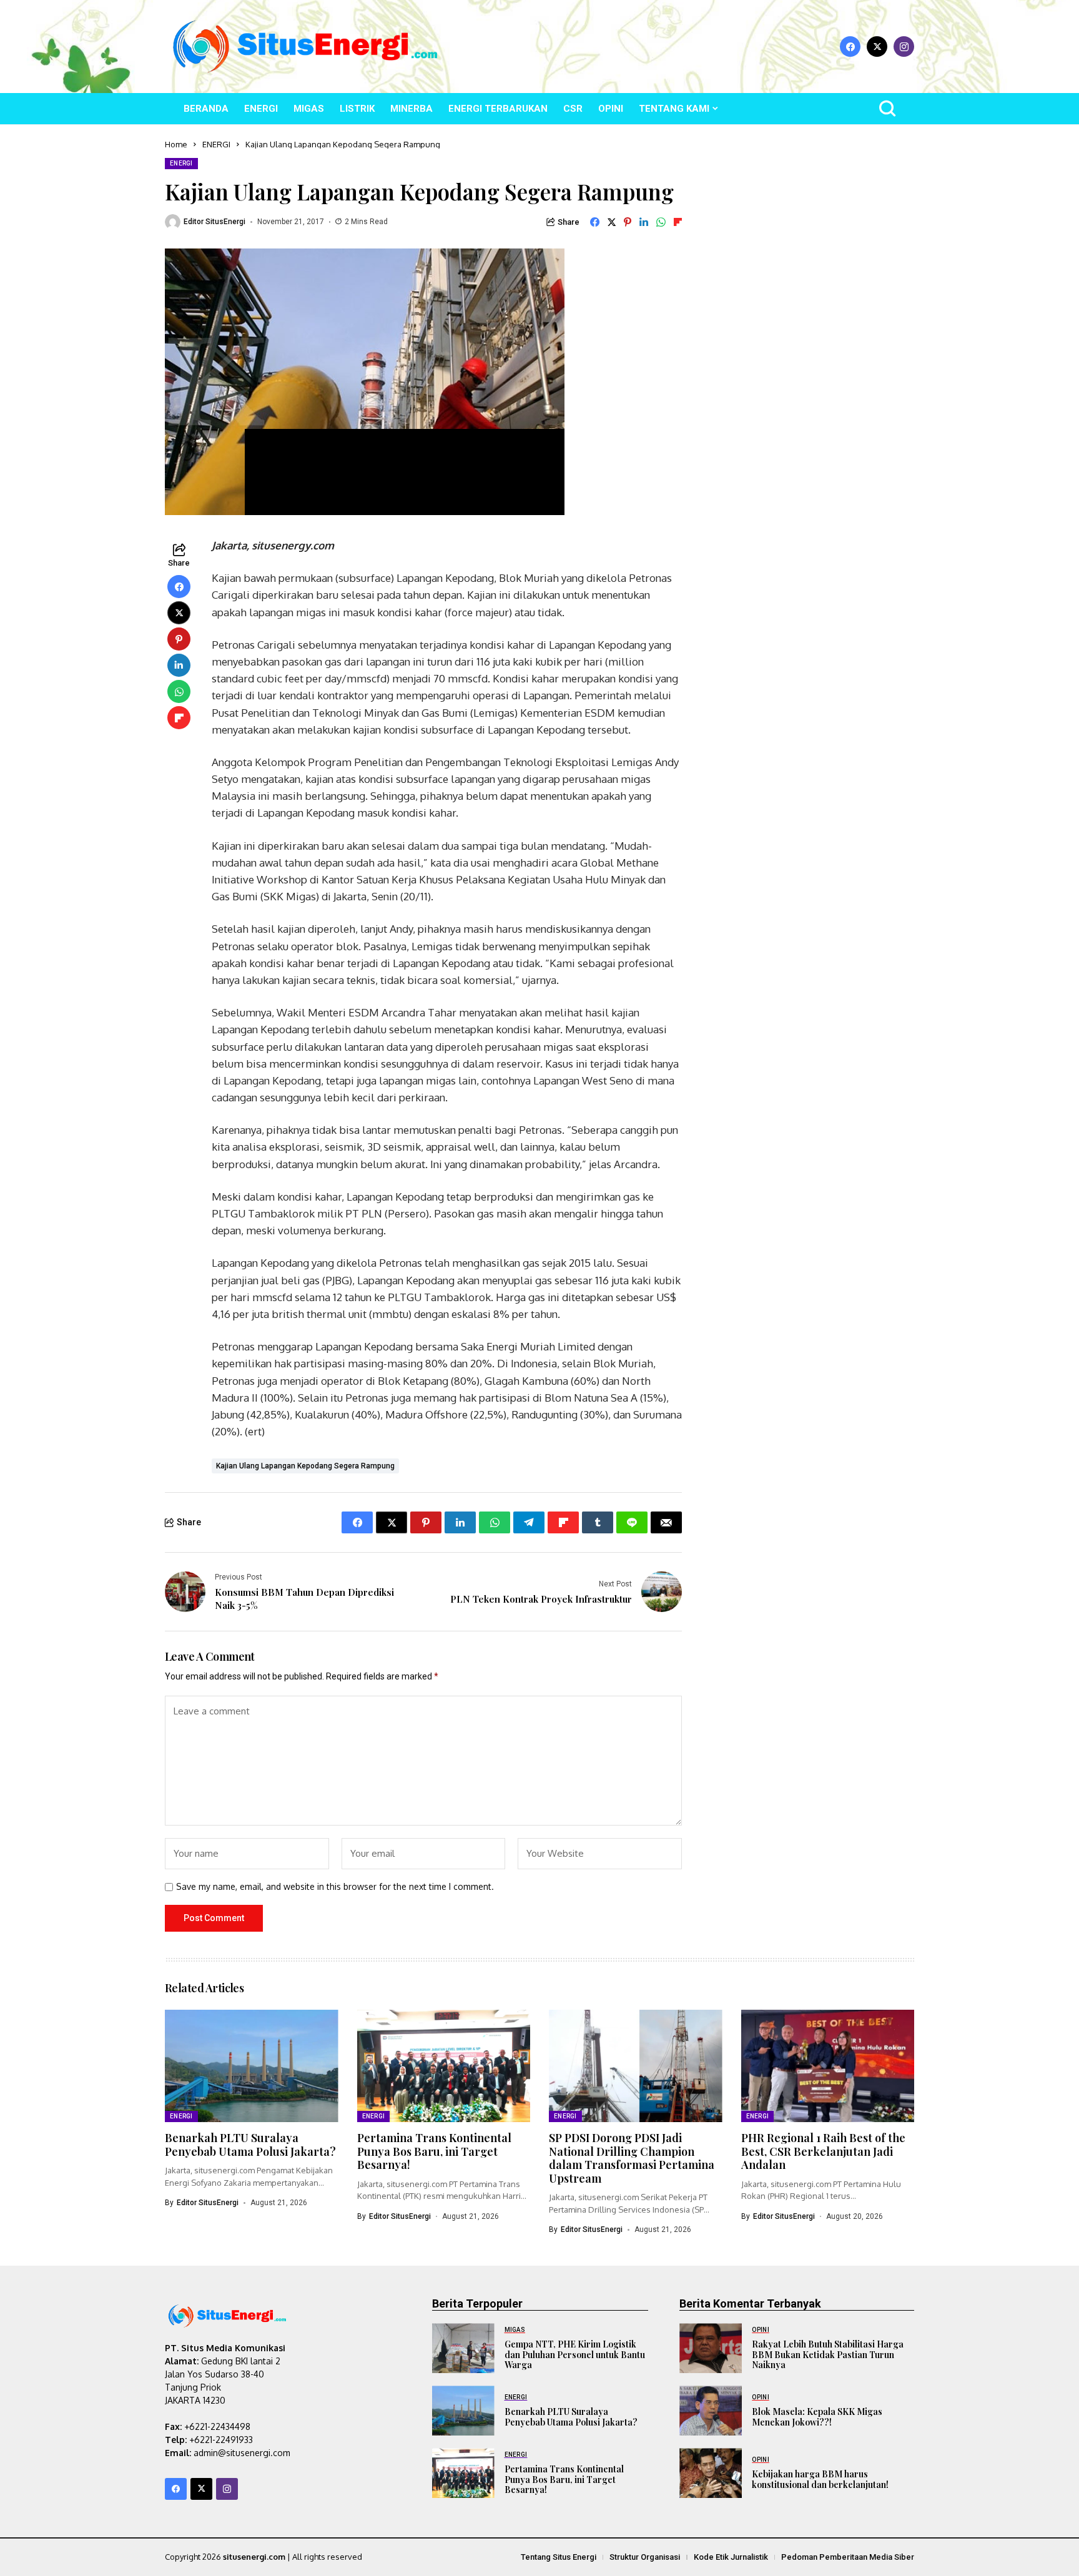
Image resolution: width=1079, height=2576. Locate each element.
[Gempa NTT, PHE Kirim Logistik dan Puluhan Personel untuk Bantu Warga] (463, 2348)
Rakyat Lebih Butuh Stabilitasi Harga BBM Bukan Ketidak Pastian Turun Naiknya (828, 2355)
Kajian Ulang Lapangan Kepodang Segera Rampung (305, 1466)
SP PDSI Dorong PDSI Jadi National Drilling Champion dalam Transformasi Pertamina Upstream (632, 2158)
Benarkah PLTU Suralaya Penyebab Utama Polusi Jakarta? (250, 2145)
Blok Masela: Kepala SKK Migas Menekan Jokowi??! (817, 2417)
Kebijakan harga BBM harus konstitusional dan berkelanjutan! (820, 2479)
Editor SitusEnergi (214, 222)
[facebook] (850, 47)
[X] (877, 47)
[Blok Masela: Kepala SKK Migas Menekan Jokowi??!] (711, 2411)
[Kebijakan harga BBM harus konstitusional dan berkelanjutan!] (711, 2473)
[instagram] (904, 47)
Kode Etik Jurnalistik (731, 2557)
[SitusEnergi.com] (305, 47)
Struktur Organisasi (645, 2557)
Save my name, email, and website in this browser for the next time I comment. (335, 1887)
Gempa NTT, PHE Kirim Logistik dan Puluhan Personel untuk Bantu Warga (575, 2355)
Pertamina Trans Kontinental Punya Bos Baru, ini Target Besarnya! (434, 2151)
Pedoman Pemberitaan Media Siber (848, 2557)
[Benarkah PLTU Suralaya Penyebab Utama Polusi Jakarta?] (463, 2411)
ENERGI (216, 144)
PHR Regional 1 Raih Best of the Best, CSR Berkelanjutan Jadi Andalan (823, 2151)
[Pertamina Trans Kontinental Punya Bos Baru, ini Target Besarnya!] (463, 2473)
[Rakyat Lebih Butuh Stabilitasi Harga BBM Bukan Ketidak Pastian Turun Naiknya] (711, 2348)
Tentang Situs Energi (559, 2557)
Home (176, 144)
